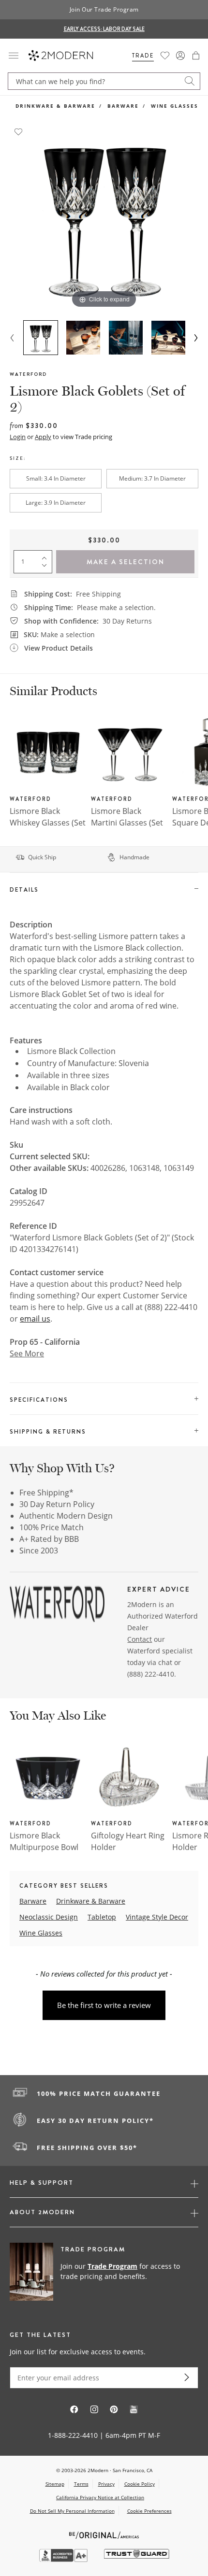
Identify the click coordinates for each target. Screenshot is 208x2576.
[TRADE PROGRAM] (104, 2272)
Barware (123, 106)
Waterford (28, 374)
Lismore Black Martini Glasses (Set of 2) (127, 823)
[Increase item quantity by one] (46, 556)
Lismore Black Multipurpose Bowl (44, 1841)
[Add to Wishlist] (18, 131)
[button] (196, 56)
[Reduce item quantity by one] (46, 568)
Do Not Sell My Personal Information (72, 2511)
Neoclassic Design (49, 1917)
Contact (140, 1639)
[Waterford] (57, 1606)
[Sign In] (180, 56)
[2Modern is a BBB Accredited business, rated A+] (64, 2559)
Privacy (106, 2484)
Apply (43, 437)
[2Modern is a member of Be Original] (104, 2534)
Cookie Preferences (149, 2511)
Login (18, 437)
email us (35, 1319)
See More (27, 1353)
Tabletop (102, 1917)
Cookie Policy (140, 2484)
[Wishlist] (165, 56)
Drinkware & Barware (55, 106)
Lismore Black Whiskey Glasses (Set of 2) (48, 823)
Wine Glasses (175, 106)
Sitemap (55, 2484)
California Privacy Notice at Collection (100, 2497)
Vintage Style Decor (157, 1917)
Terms (81, 2484)
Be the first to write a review (104, 2005)
